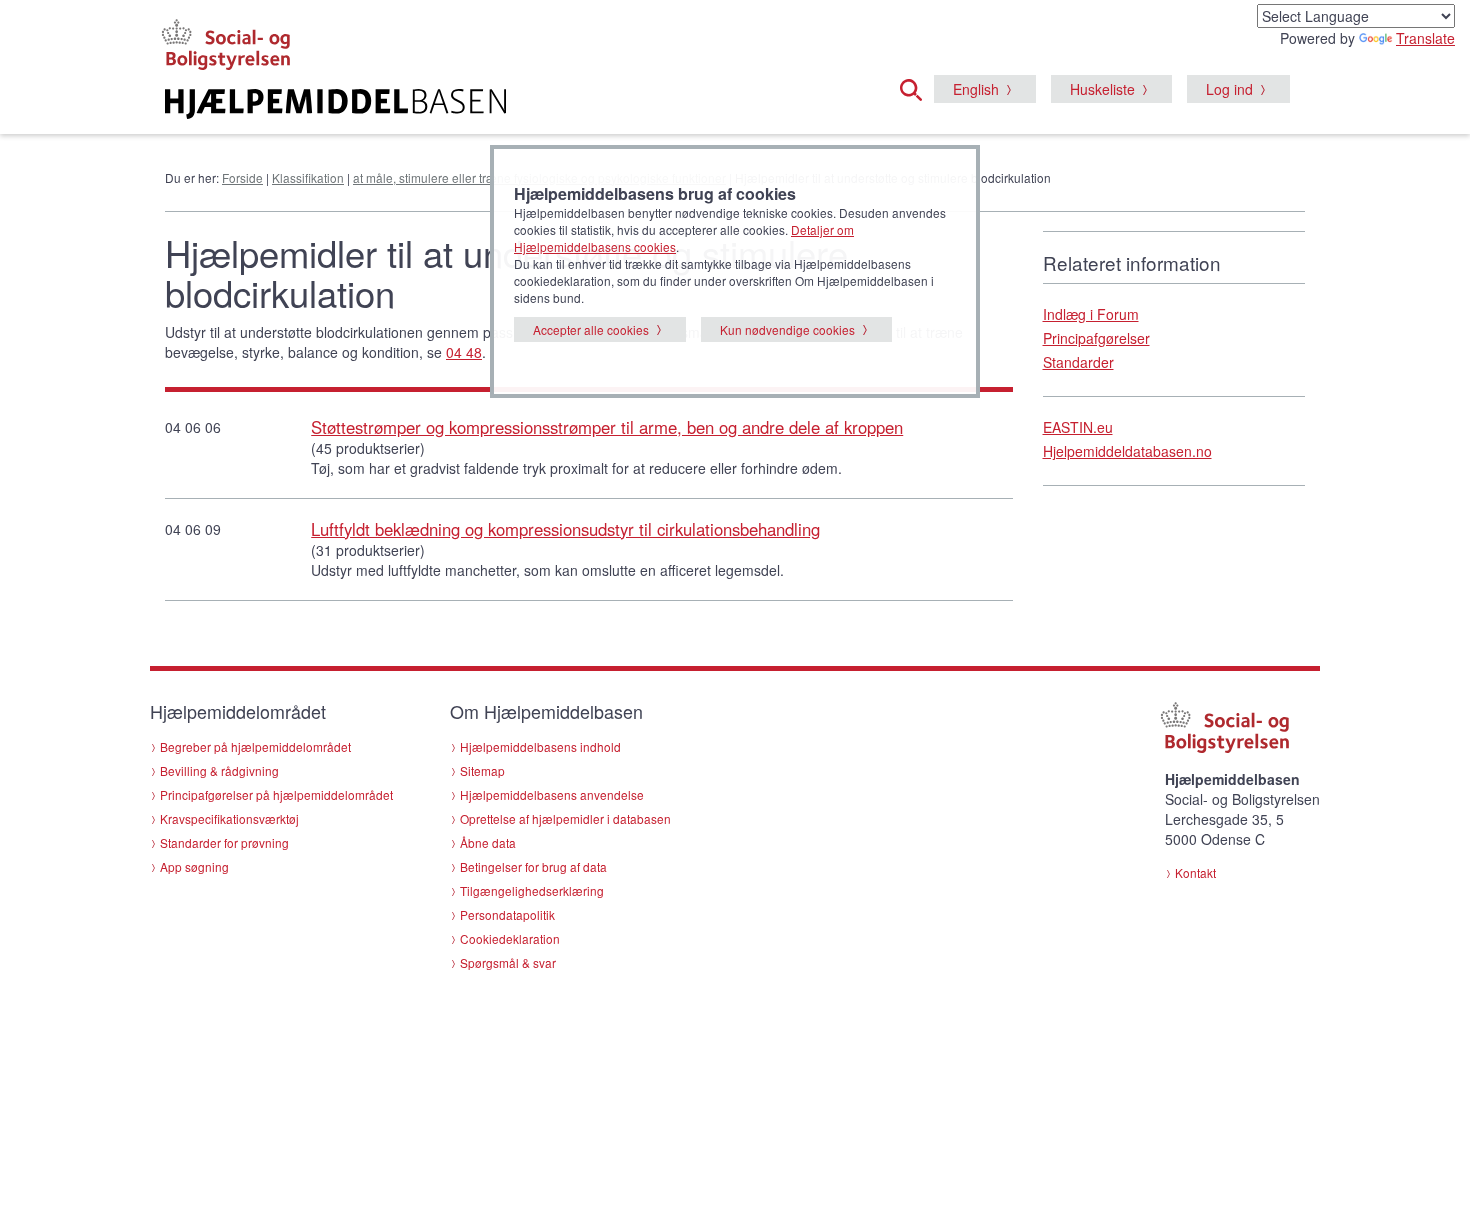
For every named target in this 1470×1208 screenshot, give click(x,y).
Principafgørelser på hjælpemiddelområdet (276, 794)
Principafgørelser (1096, 338)
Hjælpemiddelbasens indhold (540, 746)
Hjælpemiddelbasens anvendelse (552, 794)
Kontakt (1195, 872)
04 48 (464, 352)
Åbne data (488, 842)
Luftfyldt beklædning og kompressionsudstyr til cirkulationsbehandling (565, 529)
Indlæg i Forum (1091, 314)
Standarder (1078, 362)
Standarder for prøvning (224, 842)
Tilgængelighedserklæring (532, 890)
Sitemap (482, 770)
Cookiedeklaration (510, 938)
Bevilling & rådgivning (219, 770)
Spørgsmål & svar (508, 962)
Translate (1425, 38)
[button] (917, 87)
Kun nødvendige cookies (787, 329)
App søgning (194, 866)
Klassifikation (308, 177)
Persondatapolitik (507, 914)
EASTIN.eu (1078, 427)
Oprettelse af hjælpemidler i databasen (565, 818)
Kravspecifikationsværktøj (229, 818)
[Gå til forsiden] (491, 104)
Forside (242, 177)
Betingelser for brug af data (533, 866)
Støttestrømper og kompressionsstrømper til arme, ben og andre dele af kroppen (607, 427)
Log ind (1229, 89)
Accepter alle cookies (591, 329)
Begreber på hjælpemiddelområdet (255, 746)
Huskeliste (1102, 89)
